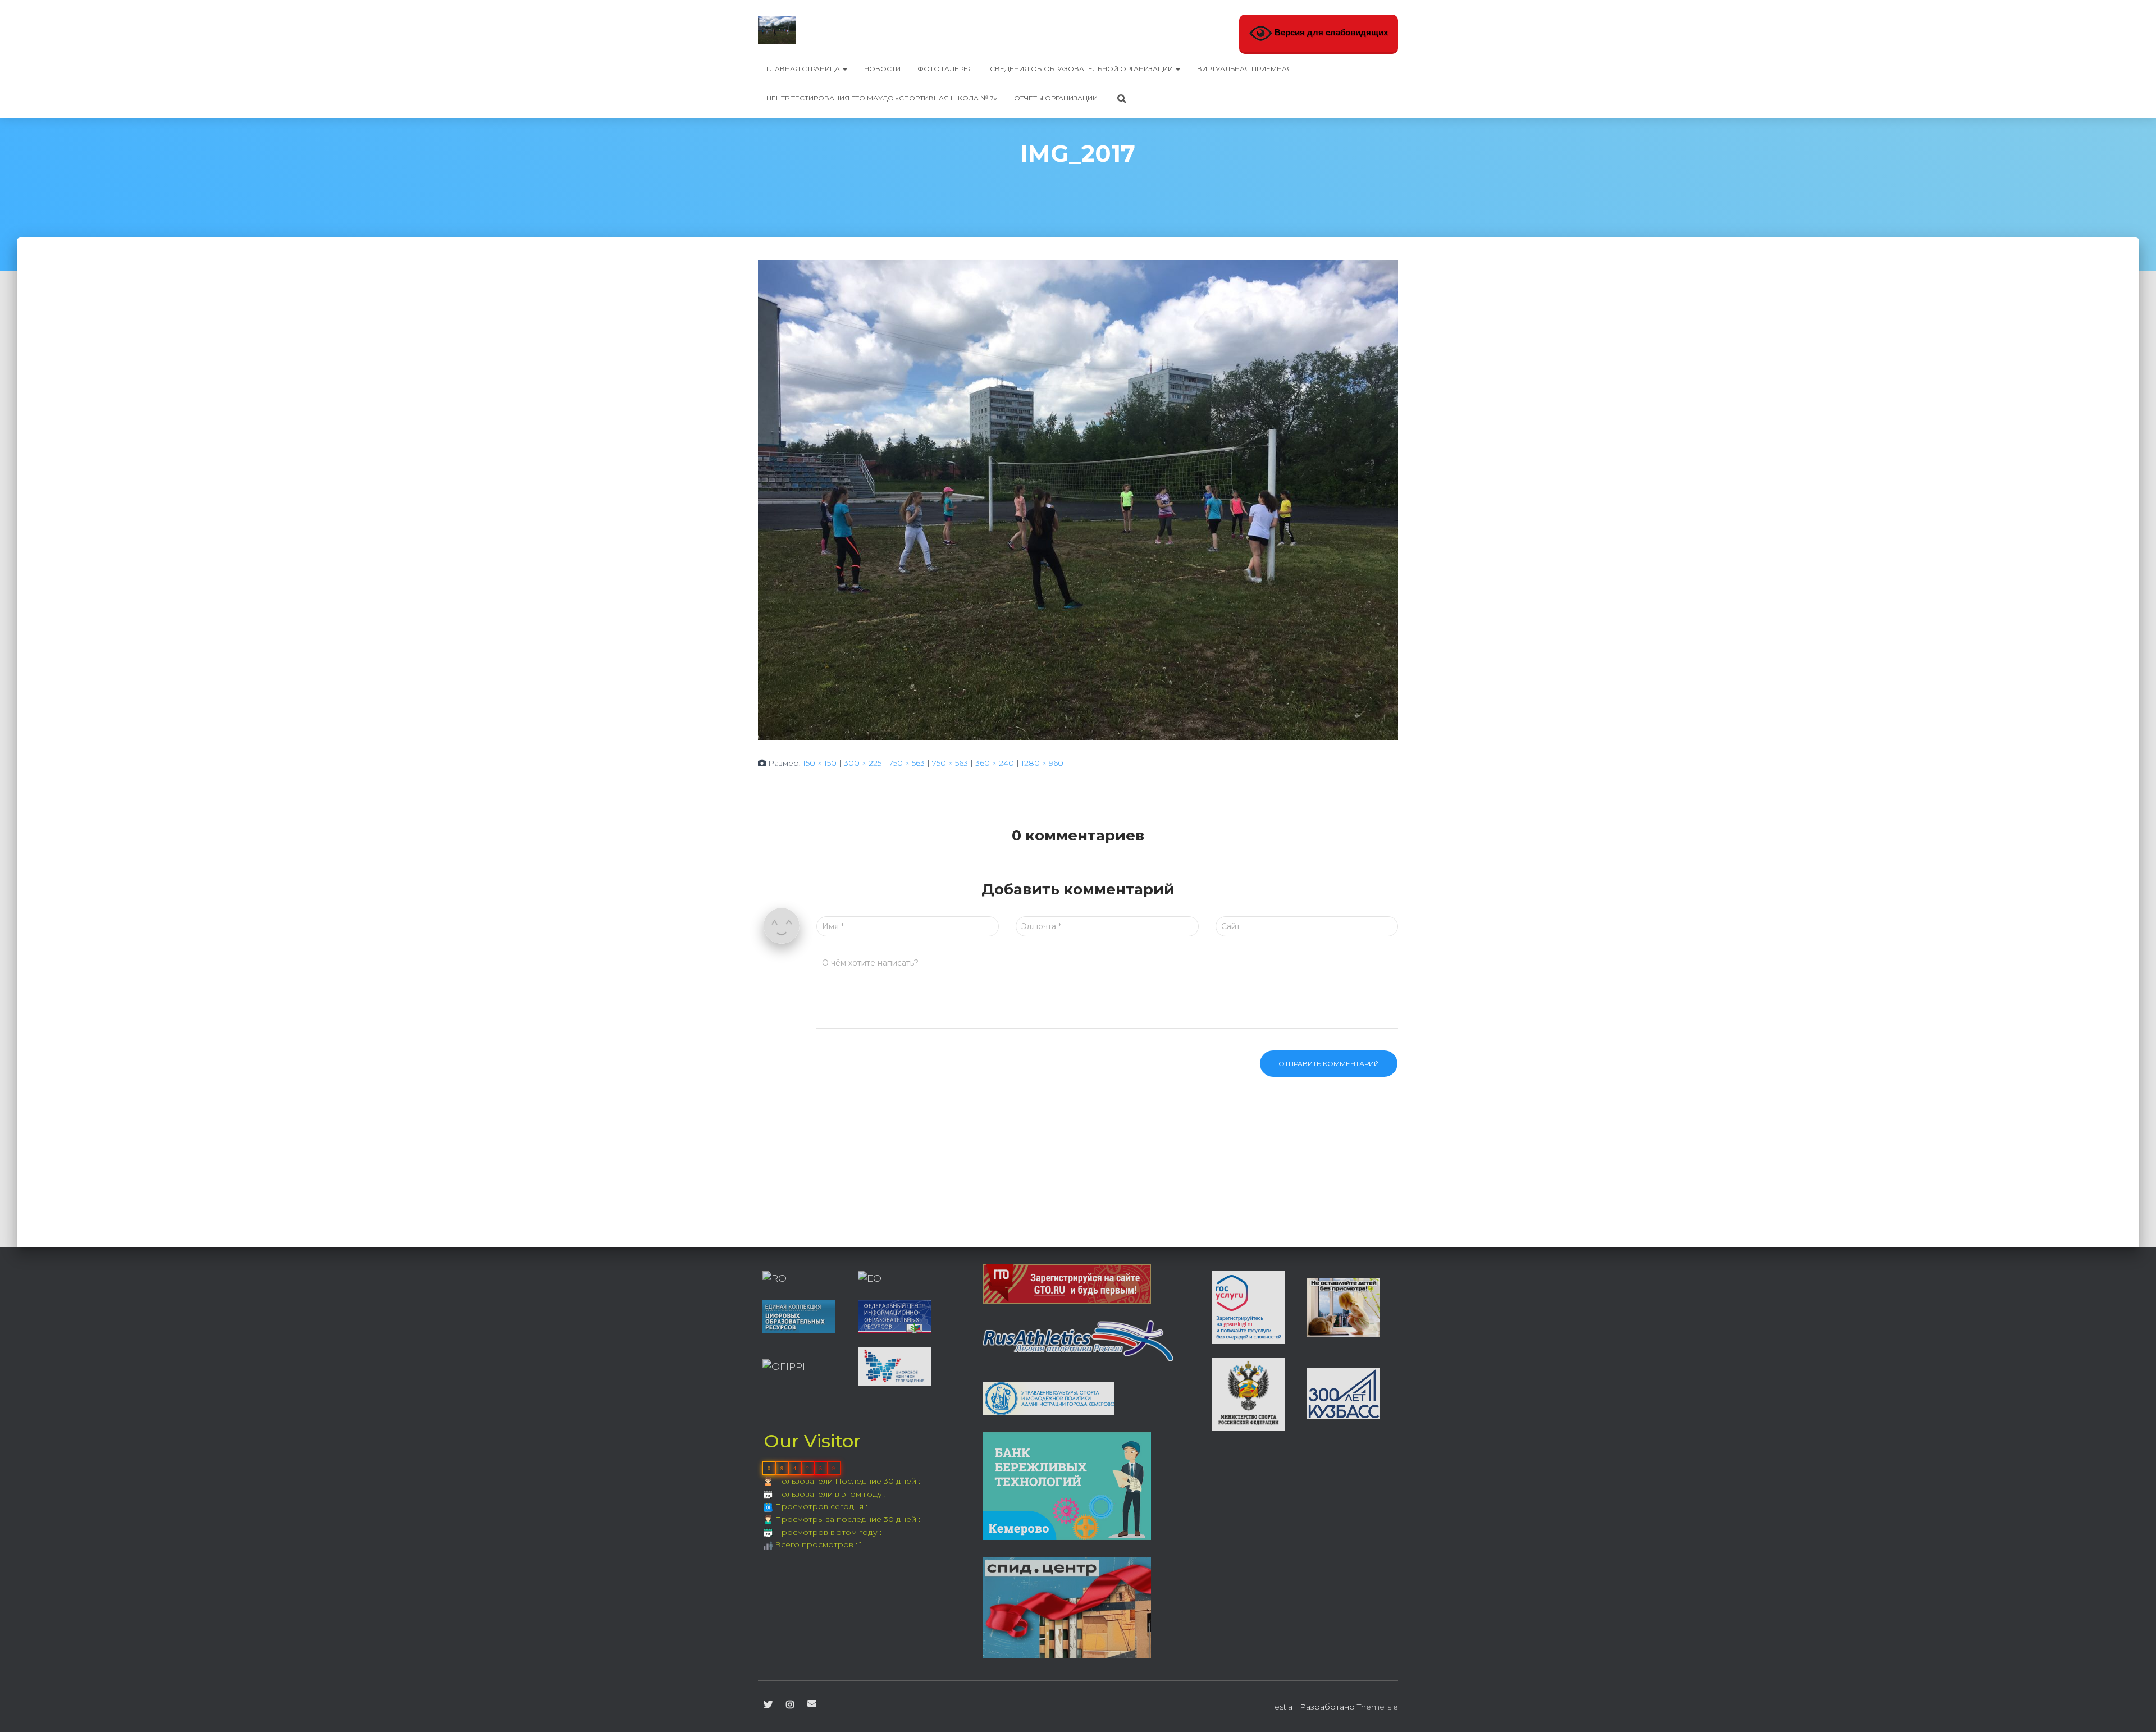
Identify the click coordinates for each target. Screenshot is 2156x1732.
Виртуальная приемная (1244, 69)
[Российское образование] (775, 1278)
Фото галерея (945, 69)
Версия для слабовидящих (1330, 33)
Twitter (768, 1705)
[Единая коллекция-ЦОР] (799, 1316)
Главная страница (804, 69)
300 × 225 (863, 763)
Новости (882, 69)
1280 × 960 (1042, 763)
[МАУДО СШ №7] (777, 30)
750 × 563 (907, 763)
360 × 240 (995, 763)
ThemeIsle (1378, 1707)
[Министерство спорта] (1248, 1393)
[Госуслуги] (1248, 1306)
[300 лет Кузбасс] (1344, 1393)
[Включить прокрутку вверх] (2134, 1710)
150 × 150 (820, 763)
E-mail (812, 1703)
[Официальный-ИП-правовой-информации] (784, 1366)
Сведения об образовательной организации (1082, 69)
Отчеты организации (1056, 98)
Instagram (790, 1705)
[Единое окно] (870, 1278)
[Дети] (1344, 1306)
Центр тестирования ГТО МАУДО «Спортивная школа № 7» (882, 98)
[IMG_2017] (1078, 499)
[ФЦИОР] (894, 1316)
